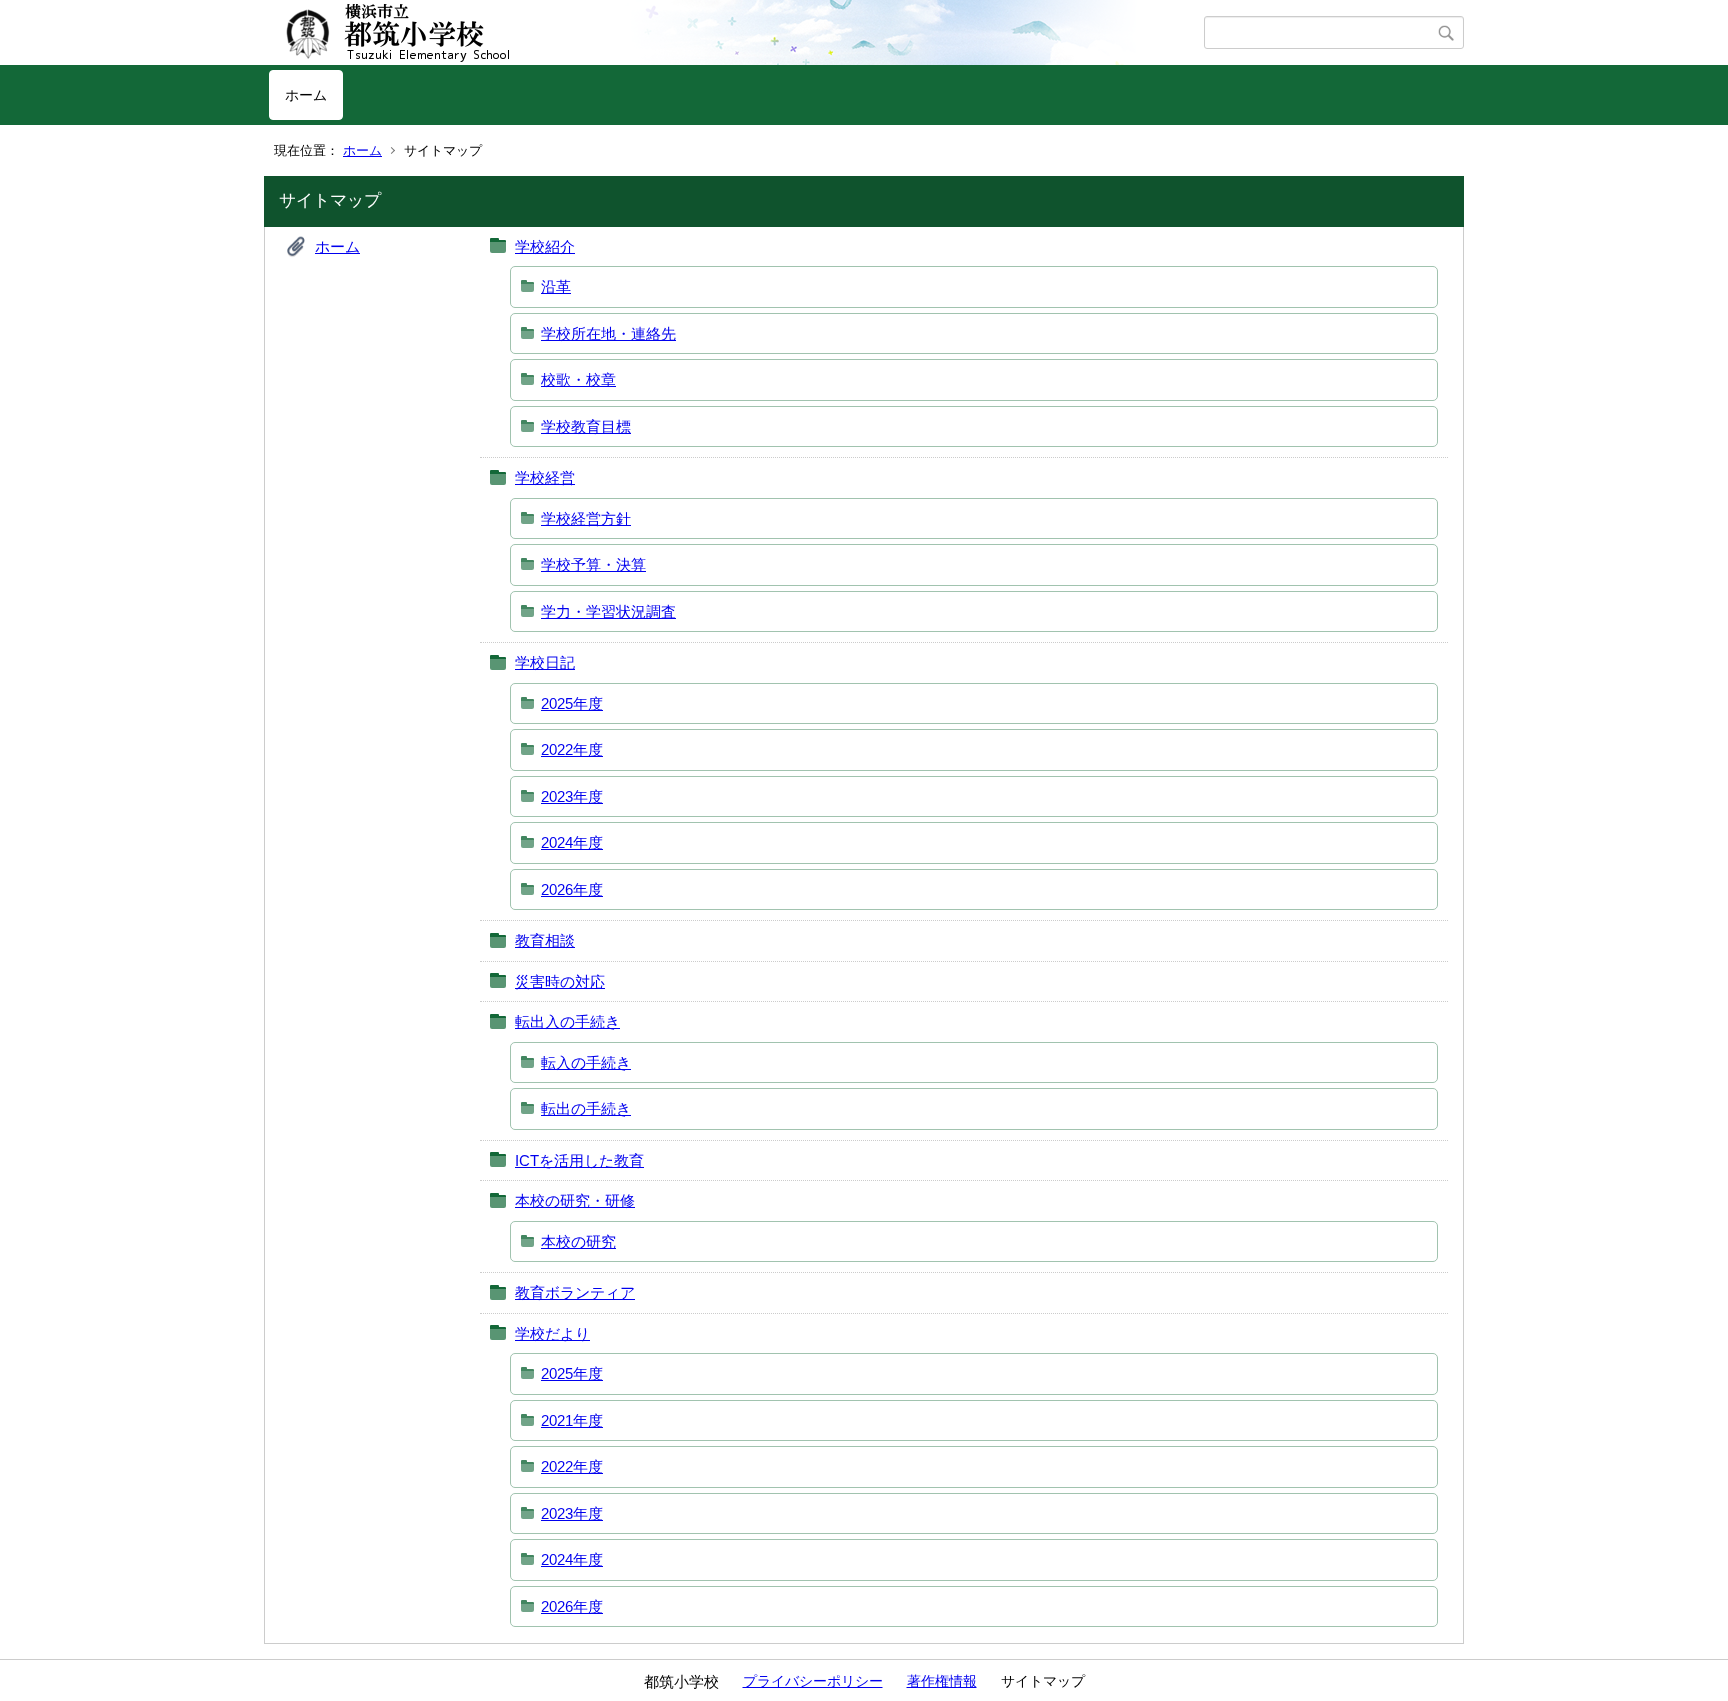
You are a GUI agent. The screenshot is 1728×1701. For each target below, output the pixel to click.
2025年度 (572, 703)
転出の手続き (586, 1108)
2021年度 (572, 1420)
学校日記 (545, 662)
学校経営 (545, 477)
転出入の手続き (567, 1021)
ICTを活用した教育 (579, 1160)
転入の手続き (586, 1062)
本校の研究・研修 (575, 1200)
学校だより (552, 1333)
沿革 (556, 286)
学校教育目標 (586, 426)
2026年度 (572, 889)
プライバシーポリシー (813, 1681)
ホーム (306, 95)
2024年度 (572, 842)
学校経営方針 (586, 518)
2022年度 (572, 749)
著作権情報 (942, 1681)
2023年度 (572, 796)
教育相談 (545, 940)
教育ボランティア (575, 1292)
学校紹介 (545, 246)
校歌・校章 (578, 379)
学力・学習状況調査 (608, 611)
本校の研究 (578, 1241)
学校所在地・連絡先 (608, 333)
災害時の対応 (560, 981)
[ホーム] (736, 33)
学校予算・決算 (593, 564)
